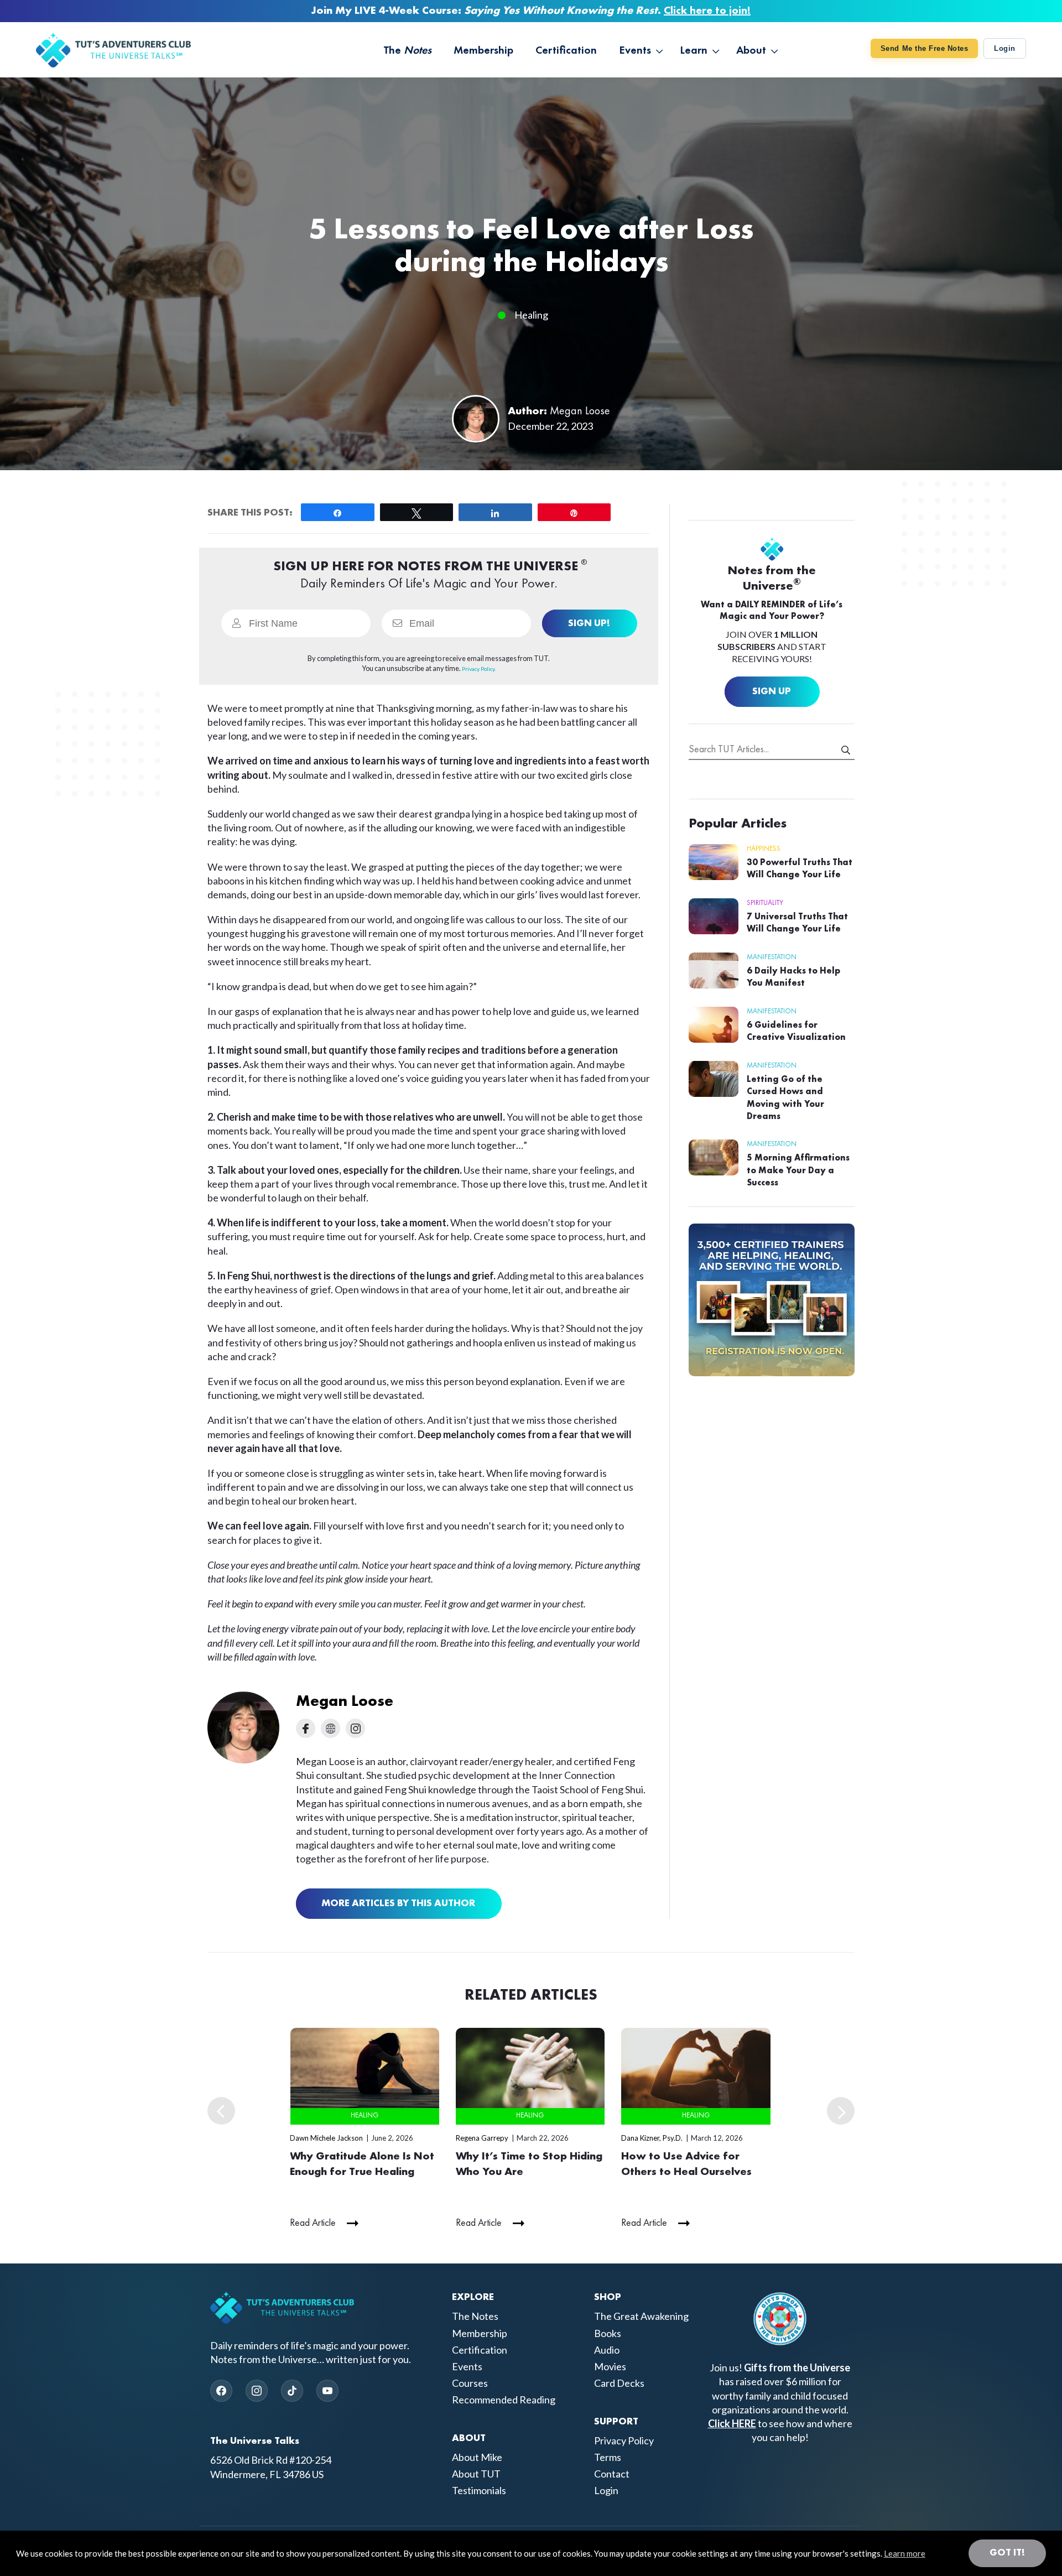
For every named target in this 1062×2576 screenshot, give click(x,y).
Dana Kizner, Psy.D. (652, 2138)
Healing (531, 315)
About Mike (477, 2457)
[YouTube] (327, 2391)
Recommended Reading (504, 2400)
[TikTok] (292, 2391)
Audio (607, 2350)
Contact (612, 2474)
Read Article (313, 2223)
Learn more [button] (905, 2553)
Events (467, 2366)
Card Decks (619, 2383)
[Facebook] (221, 2391)
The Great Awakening (641, 2317)
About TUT (476, 2474)
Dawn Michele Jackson (326, 2138)
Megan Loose (580, 412)
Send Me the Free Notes (924, 48)
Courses (470, 2383)
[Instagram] (257, 2391)
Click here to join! (707, 11)
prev (221, 2111)
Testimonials (479, 2491)
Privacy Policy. (479, 669)
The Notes (475, 2317)
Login (1005, 48)
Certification (480, 2350)
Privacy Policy (624, 2440)
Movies (610, 2366)
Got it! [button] (1007, 2553)
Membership (480, 2333)
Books (608, 2333)
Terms (608, 2457)
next (841, 2111)
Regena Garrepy (482, 2138)
